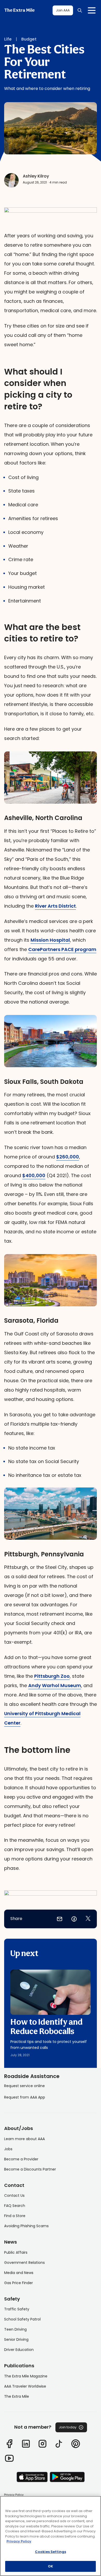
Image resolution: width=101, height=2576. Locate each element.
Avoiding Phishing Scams (26, 2226)
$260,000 (68, 1157)
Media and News (19, 2273)
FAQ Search (15, 2206)
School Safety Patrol (22, 2319)
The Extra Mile (19, 10)
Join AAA (63, 10)
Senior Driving (16, 2339)
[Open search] (80, 10)
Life (8, 39)
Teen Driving (15, 2329)
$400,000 (34, 1175)
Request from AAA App (25, 2097)
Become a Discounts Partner (30, 2169)
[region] (51, 2536)
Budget (29, 39)
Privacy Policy (14, 2495)
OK (51, 2566)
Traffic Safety (17, 2309)
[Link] (9, 2444)
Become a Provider (21, 2159)
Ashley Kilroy (36, 176)
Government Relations (24, 2263)
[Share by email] (60, 1919)
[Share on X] (88, 1919)
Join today (68, 2427)
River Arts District (55, 906)
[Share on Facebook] (74, 1919)
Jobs (8, 2149)
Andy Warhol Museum (55, 1685)
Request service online (24, 2086)
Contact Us (14, 2195)
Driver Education (19, 2350)
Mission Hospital (50, 940)
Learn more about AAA (24, 2139)
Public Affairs (16, 2252)
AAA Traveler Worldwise (25, 2386)
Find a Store (15, 2216)
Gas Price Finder (19, 2283)
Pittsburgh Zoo (52, 1676)
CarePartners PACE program (62, 949)
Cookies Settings (51, 2552)
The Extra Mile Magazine (26, 2376)
